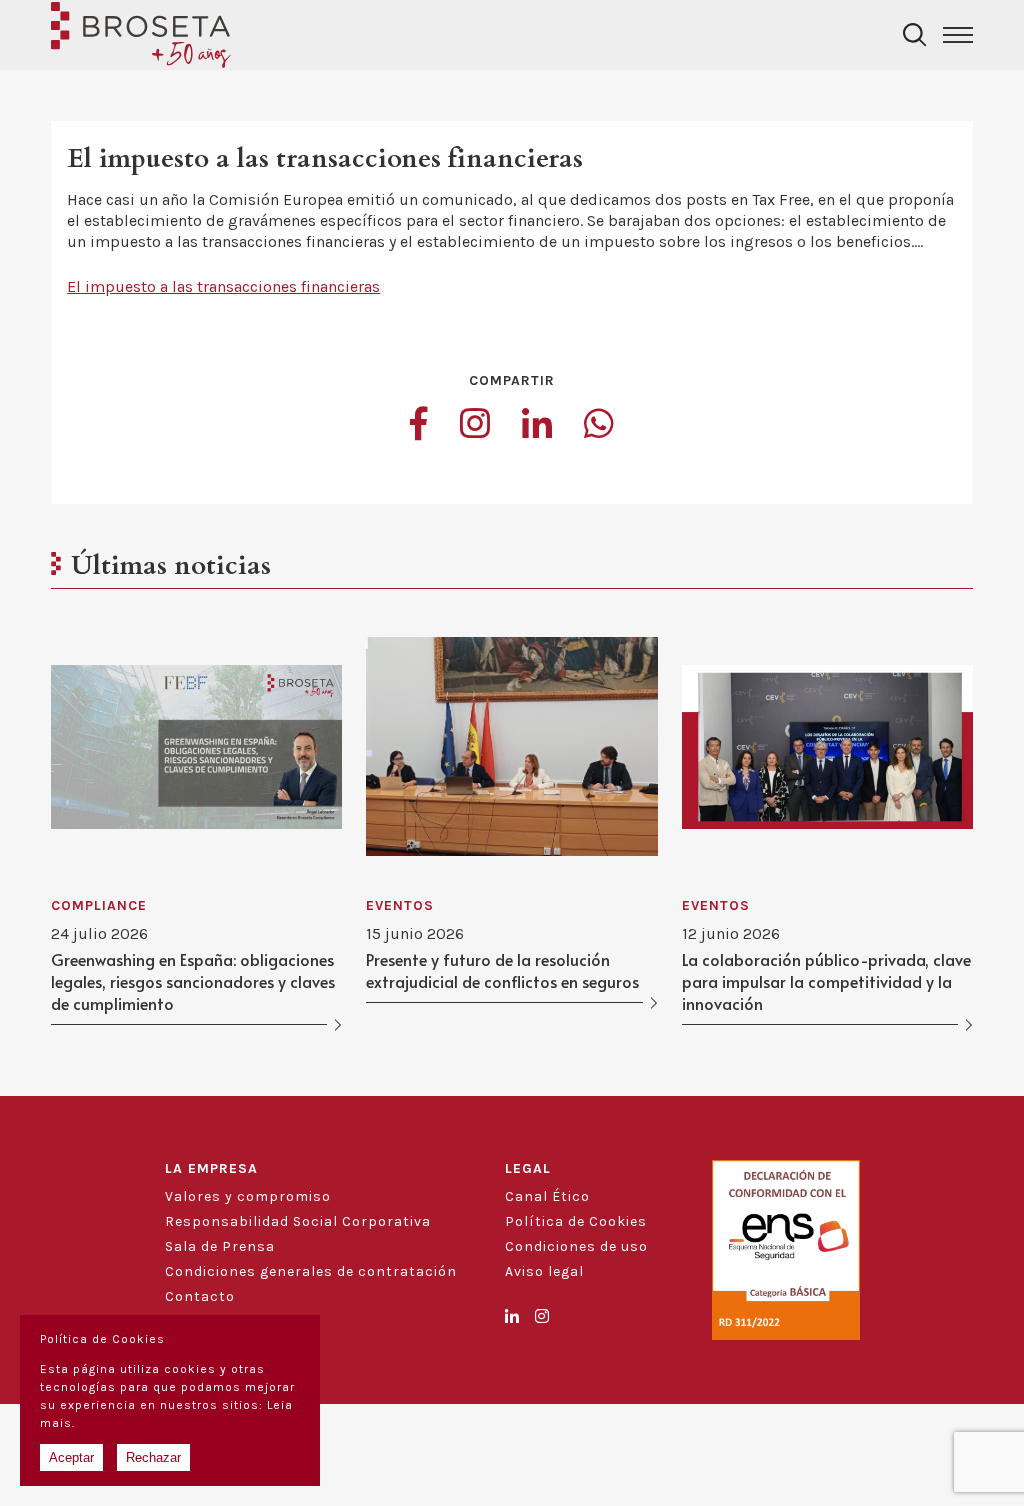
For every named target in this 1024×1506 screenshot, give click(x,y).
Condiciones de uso (576, 1246)
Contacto (200, 1296)
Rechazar (153, 1457)
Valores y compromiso (248, 1196)
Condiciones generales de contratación (311, 1271)
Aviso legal (544, 1271)
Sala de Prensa (220, 1246)
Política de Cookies (576, 1221)
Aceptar (71, 1457)
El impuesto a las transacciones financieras (223, 286)
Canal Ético (547, 1196)
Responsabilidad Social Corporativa (298, 1221)
